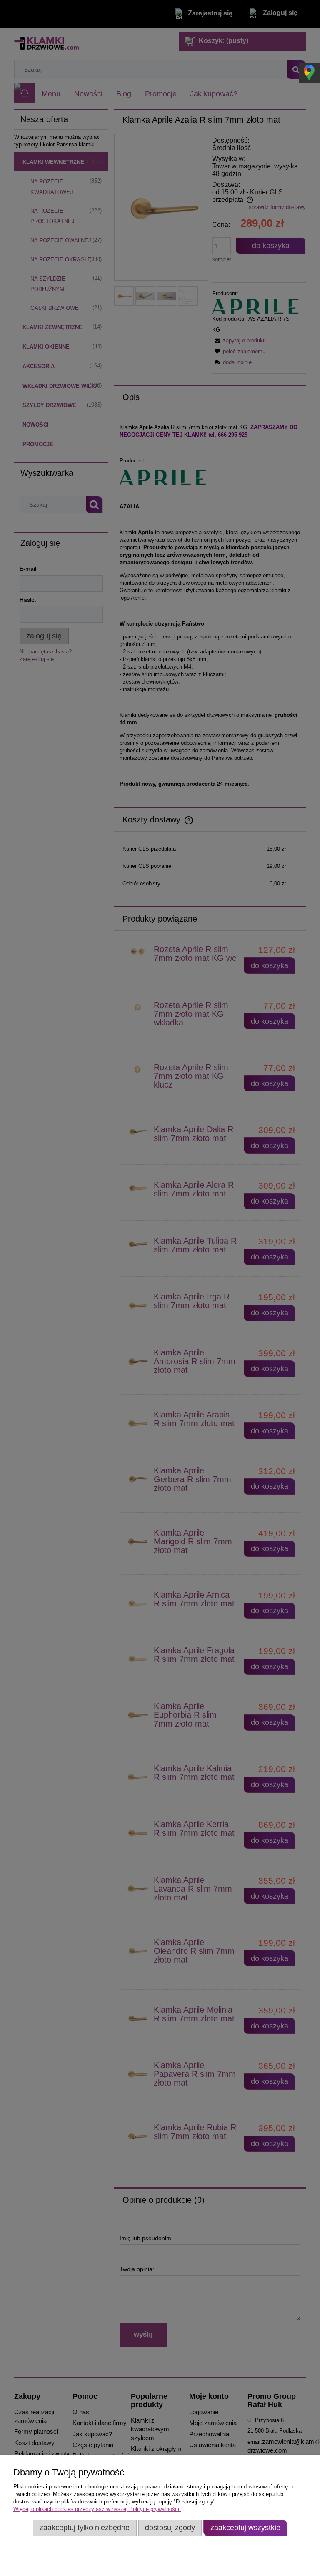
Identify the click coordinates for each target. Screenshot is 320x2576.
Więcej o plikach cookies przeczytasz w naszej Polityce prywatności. (97, 2509)
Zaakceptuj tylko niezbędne (85, 2528)
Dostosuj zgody (170, 2528)
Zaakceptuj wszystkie (245, 2528)
